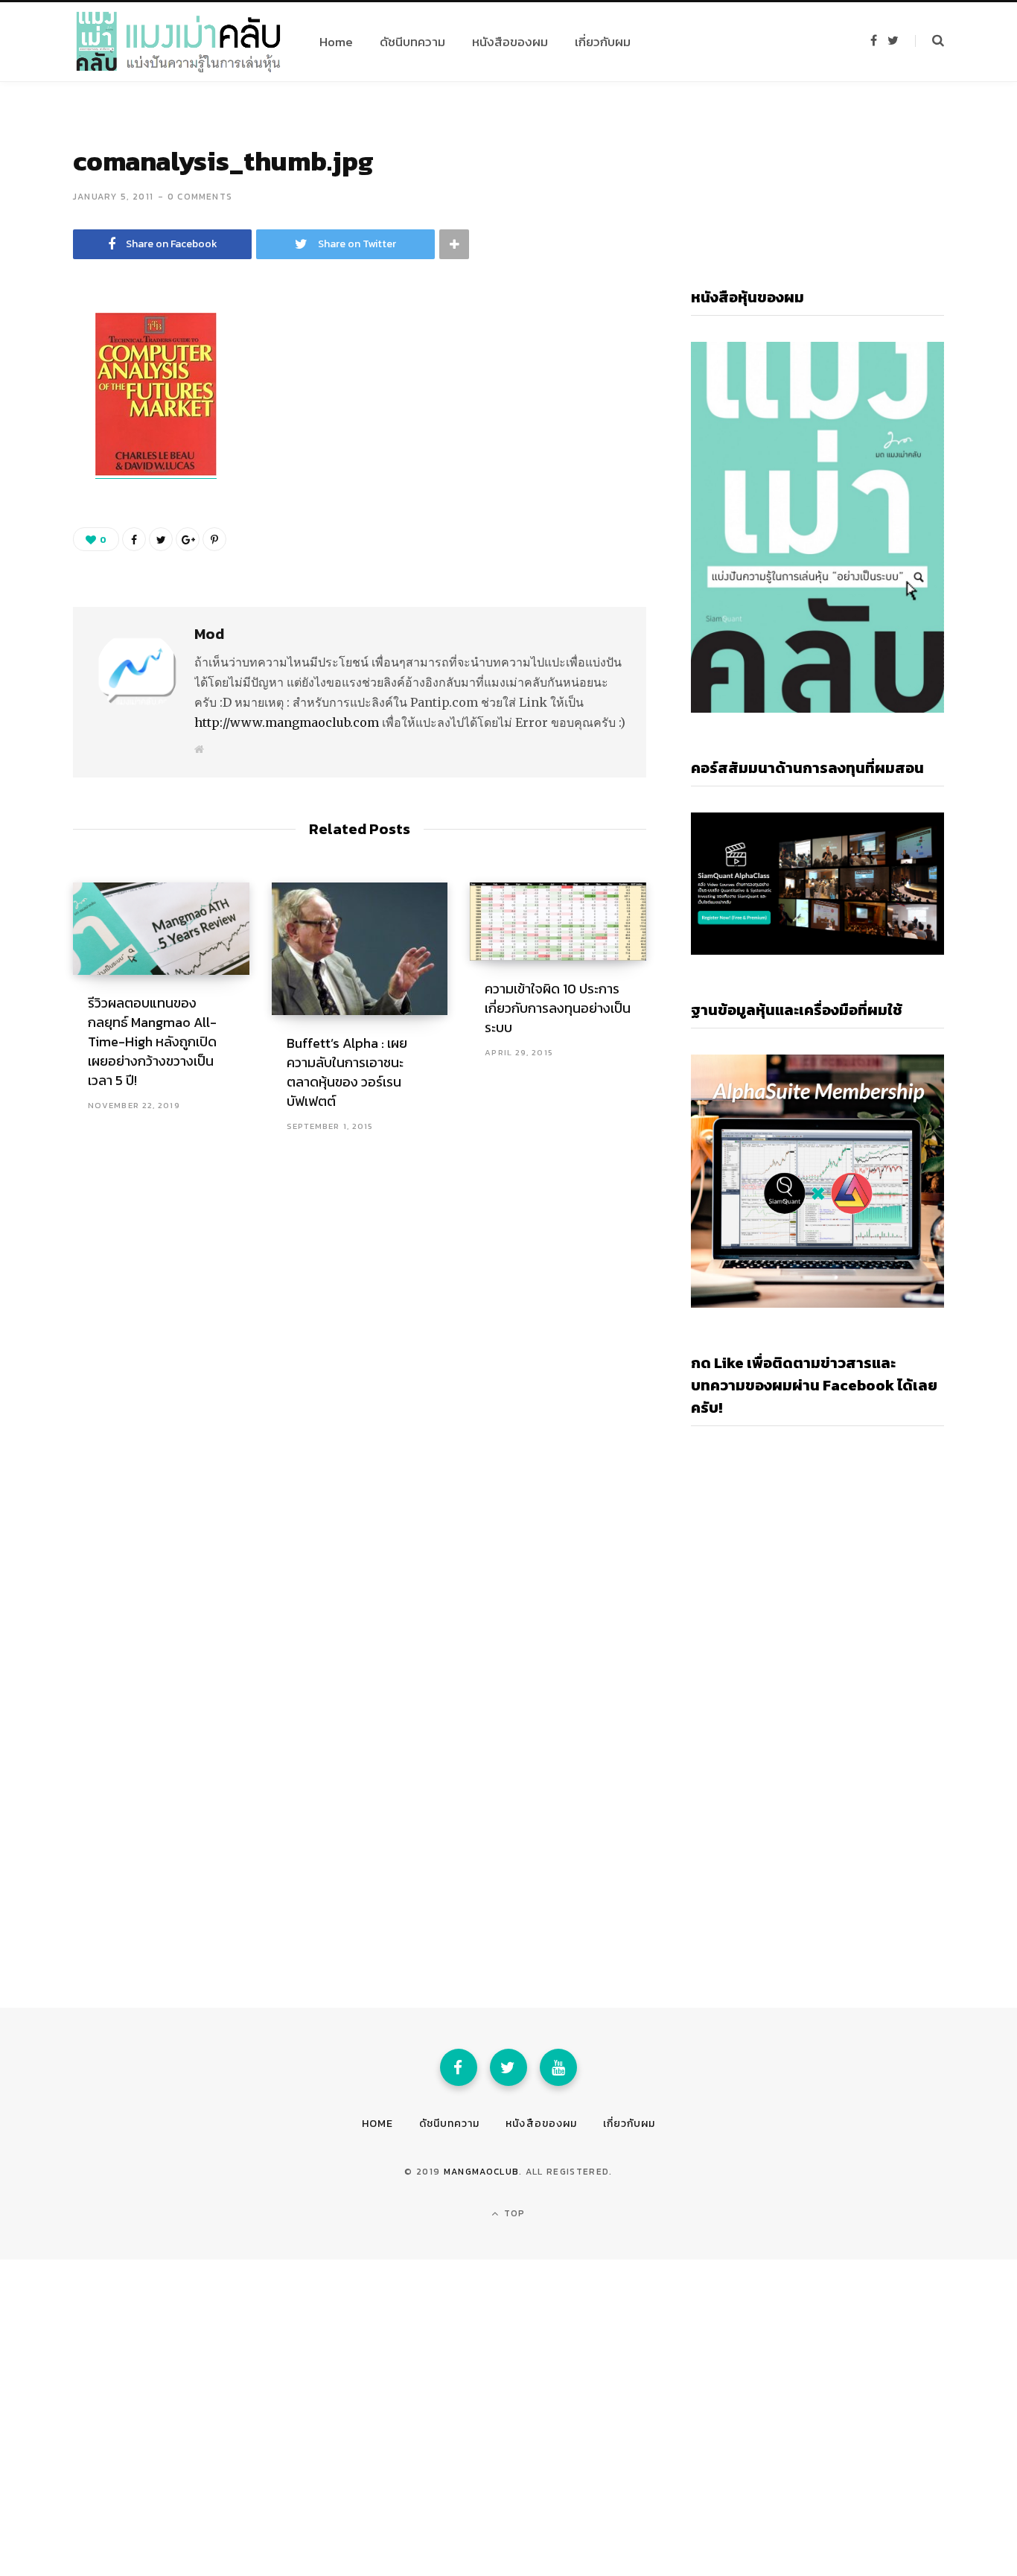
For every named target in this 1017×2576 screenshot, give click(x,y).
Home (377, 2124)
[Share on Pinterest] (214, 539)
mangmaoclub (482, 2172)
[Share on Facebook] (34, 369)
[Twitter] (508, 2067)
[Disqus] (360, 1352)
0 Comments (200, 197)
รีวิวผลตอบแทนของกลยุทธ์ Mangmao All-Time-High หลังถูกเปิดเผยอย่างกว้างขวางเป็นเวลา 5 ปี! (152, 1041)
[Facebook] (459, 2067)
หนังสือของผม (541, 2124)
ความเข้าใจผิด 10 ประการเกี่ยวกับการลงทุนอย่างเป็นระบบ (558, 1008)
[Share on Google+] (188, 539)
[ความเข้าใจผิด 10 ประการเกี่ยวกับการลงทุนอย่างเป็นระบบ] (558, 921)
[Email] (34, 448)
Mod (209, 634)
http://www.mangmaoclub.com (287, 722)
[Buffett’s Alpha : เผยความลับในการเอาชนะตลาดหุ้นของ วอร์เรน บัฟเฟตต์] (360, 948)
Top (513, 2213)
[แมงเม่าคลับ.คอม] (178, 42)
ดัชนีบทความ (449, 2124)
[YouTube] (558, 2067)
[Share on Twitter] (34, 408)
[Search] (930, 41)
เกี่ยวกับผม (629, 2124)
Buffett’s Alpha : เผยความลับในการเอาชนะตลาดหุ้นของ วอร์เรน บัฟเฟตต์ (347, 1072)
